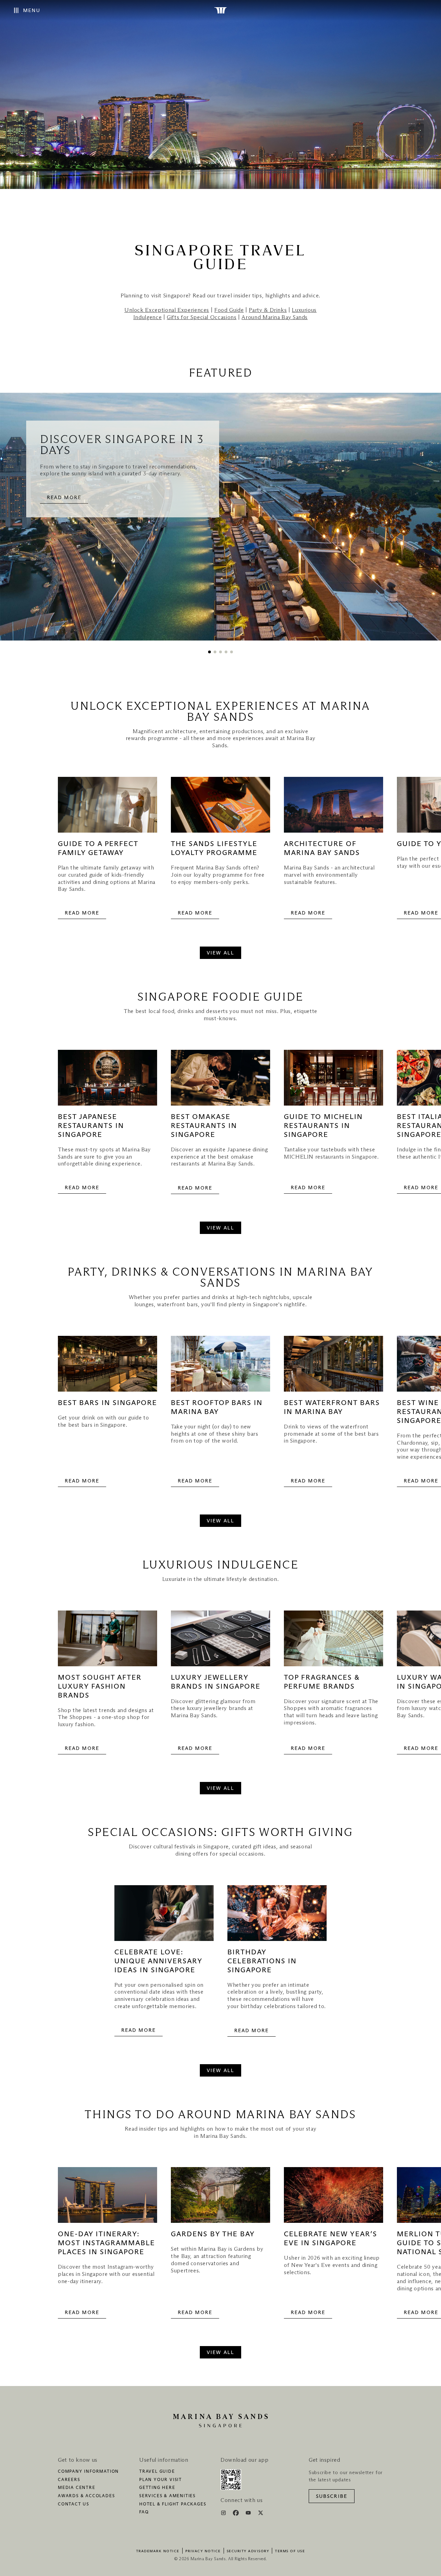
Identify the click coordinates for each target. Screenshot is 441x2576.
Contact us (74, 2504)
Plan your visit (161, 2480)
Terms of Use (290, 2551)
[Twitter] (261, 2514)
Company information (88, 2472)
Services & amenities (167, 2496)
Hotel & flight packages (173, 2504)
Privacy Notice (203, 2551)
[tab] (209, 652)
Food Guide (229, 310)
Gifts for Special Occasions (202, 317)
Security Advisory (248, 2551)
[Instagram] (224, 2514)
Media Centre (77, 2488)
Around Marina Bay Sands (275, 317)
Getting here (157, 2488)
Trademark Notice (158, 2551)
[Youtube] (249, 2514)
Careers (69, 2480)
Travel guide (157, 2472)
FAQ (144, 2512)
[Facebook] (237, 2514)
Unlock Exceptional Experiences (167, 310)
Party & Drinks (268, 310)
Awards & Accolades (86, 2496)
